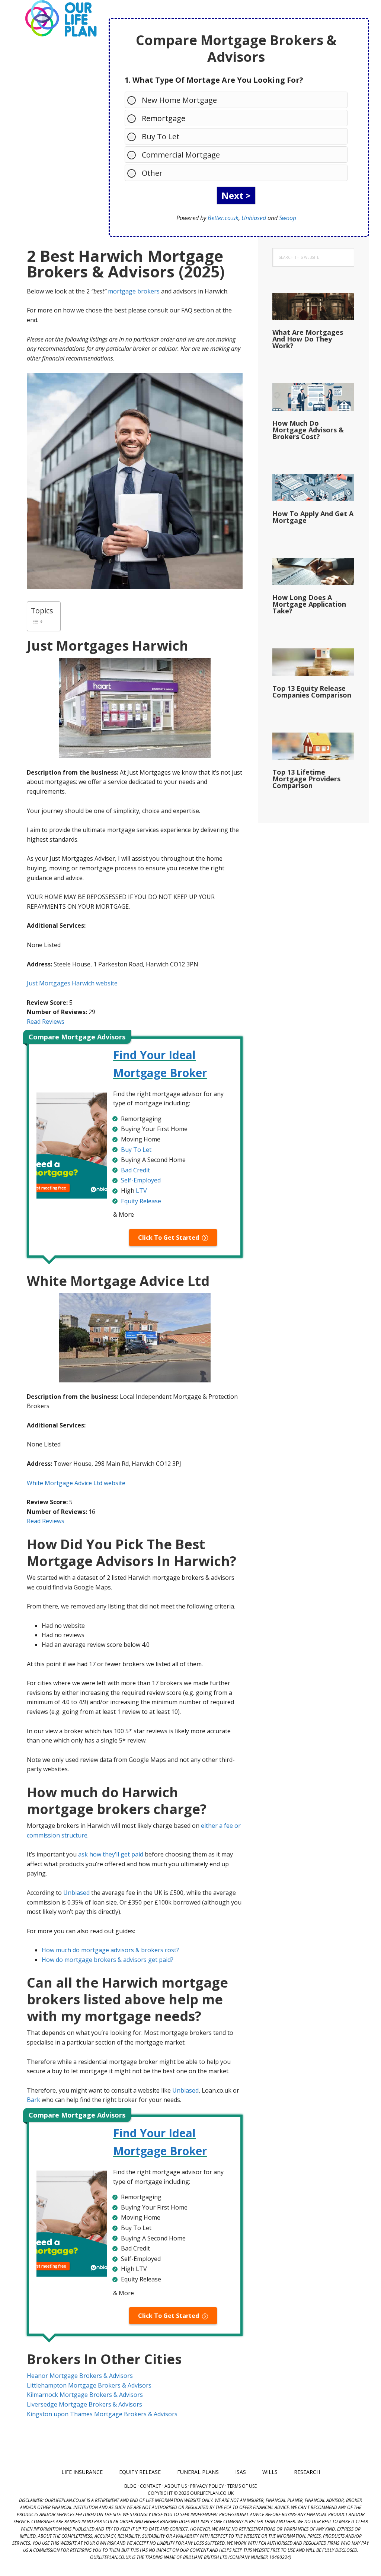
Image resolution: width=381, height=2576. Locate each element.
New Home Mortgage (179, 100)
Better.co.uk (223, 218)
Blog (130, 2486)
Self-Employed (141, 1180)
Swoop (288, 218)
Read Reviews (46, 1022)
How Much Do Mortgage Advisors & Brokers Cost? (308, 430)
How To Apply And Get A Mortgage (313, 517)
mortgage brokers (134, 291)
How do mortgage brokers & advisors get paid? (108, 1960)
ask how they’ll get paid (111, 1854)
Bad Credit (135, 1170)
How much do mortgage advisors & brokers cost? (110, 1950)
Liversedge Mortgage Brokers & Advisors (84, 2404)
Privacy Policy (207, 2486)
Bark (33, 2100)
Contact (151, 2486)
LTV (141, 1191)
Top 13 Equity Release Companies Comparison (312, 692)
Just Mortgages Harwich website (72, 983)
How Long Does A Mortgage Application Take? (309, 604)
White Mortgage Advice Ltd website (76, 1483)
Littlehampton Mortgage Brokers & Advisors (89, 2385)
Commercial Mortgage (181, 155)
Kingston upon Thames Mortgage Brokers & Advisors (102, 2414)
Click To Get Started (169, 1238)
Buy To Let (161, 136)
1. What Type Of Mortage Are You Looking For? (214, 80)
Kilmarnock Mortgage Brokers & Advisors (85, 2395)
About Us (176, 2486)
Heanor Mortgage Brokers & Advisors (80, 2376)
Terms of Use (242, 2486)
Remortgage (164, 118)
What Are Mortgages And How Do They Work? (308, 339)
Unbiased (254, 218)
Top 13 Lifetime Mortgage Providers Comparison (306, 779)
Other (152, 173)
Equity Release (141, 1201)
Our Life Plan (60, 19)
